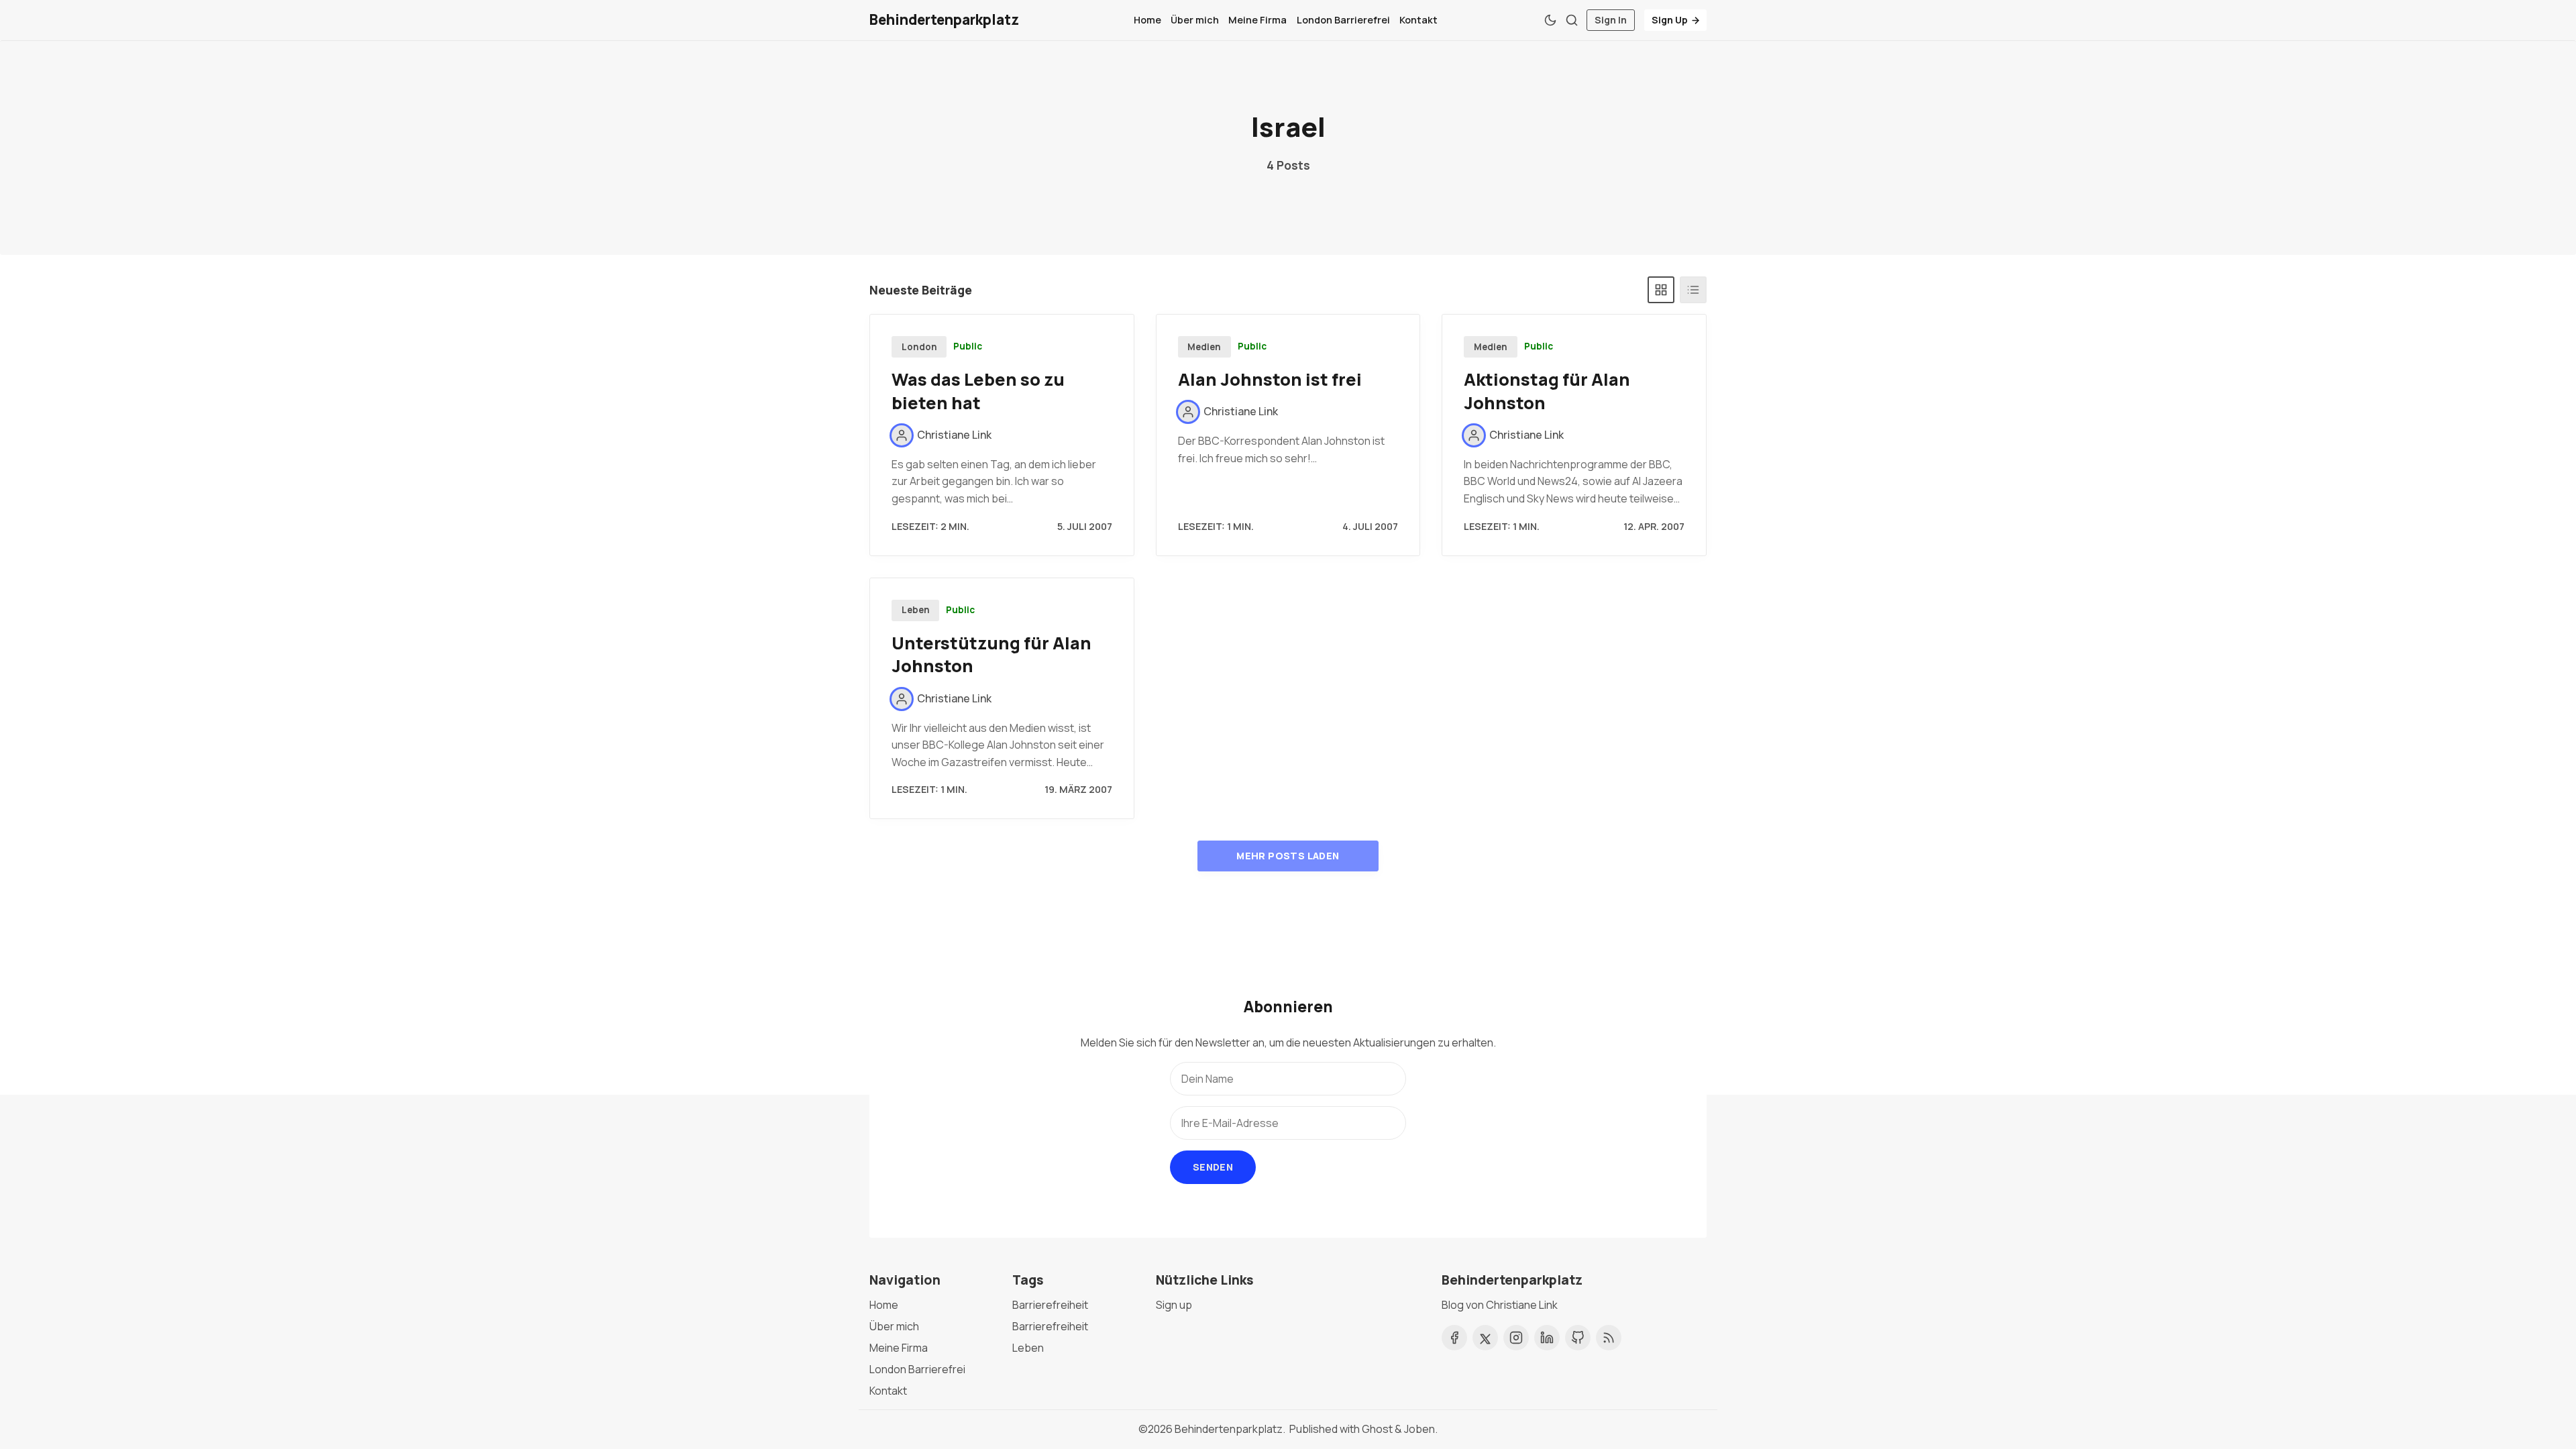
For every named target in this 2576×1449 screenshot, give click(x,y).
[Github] (1578, 1338)
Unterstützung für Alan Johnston (991, 655)
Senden (1213, 1167)
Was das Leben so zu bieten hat (978, 391)
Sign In (1611, 20)
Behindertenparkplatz (1229, 1429)
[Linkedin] (1547, 1338)
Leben (916, 610)
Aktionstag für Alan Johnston (1547, 391)
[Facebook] (1454, 1338)
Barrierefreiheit (1050, 1305)
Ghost (1377, 1429)
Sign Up (1670, 20)
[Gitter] (1661, 290)
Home (1147, 20)
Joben (1419, 1429)
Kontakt (1418, 20)
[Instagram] (1516, 1338)
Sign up (1174, 1305)
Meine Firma (1257, 20)
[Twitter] (1485, 1338)
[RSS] (1609, 1338)
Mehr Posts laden (1288, 856)
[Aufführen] (1693, 290)
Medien (1204, 347)
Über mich (1195, 20)
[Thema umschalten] (1550, 20)
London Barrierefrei (1343, 20)
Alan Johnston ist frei (1270, 379)
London (919, 347)
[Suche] (1572, 20)
